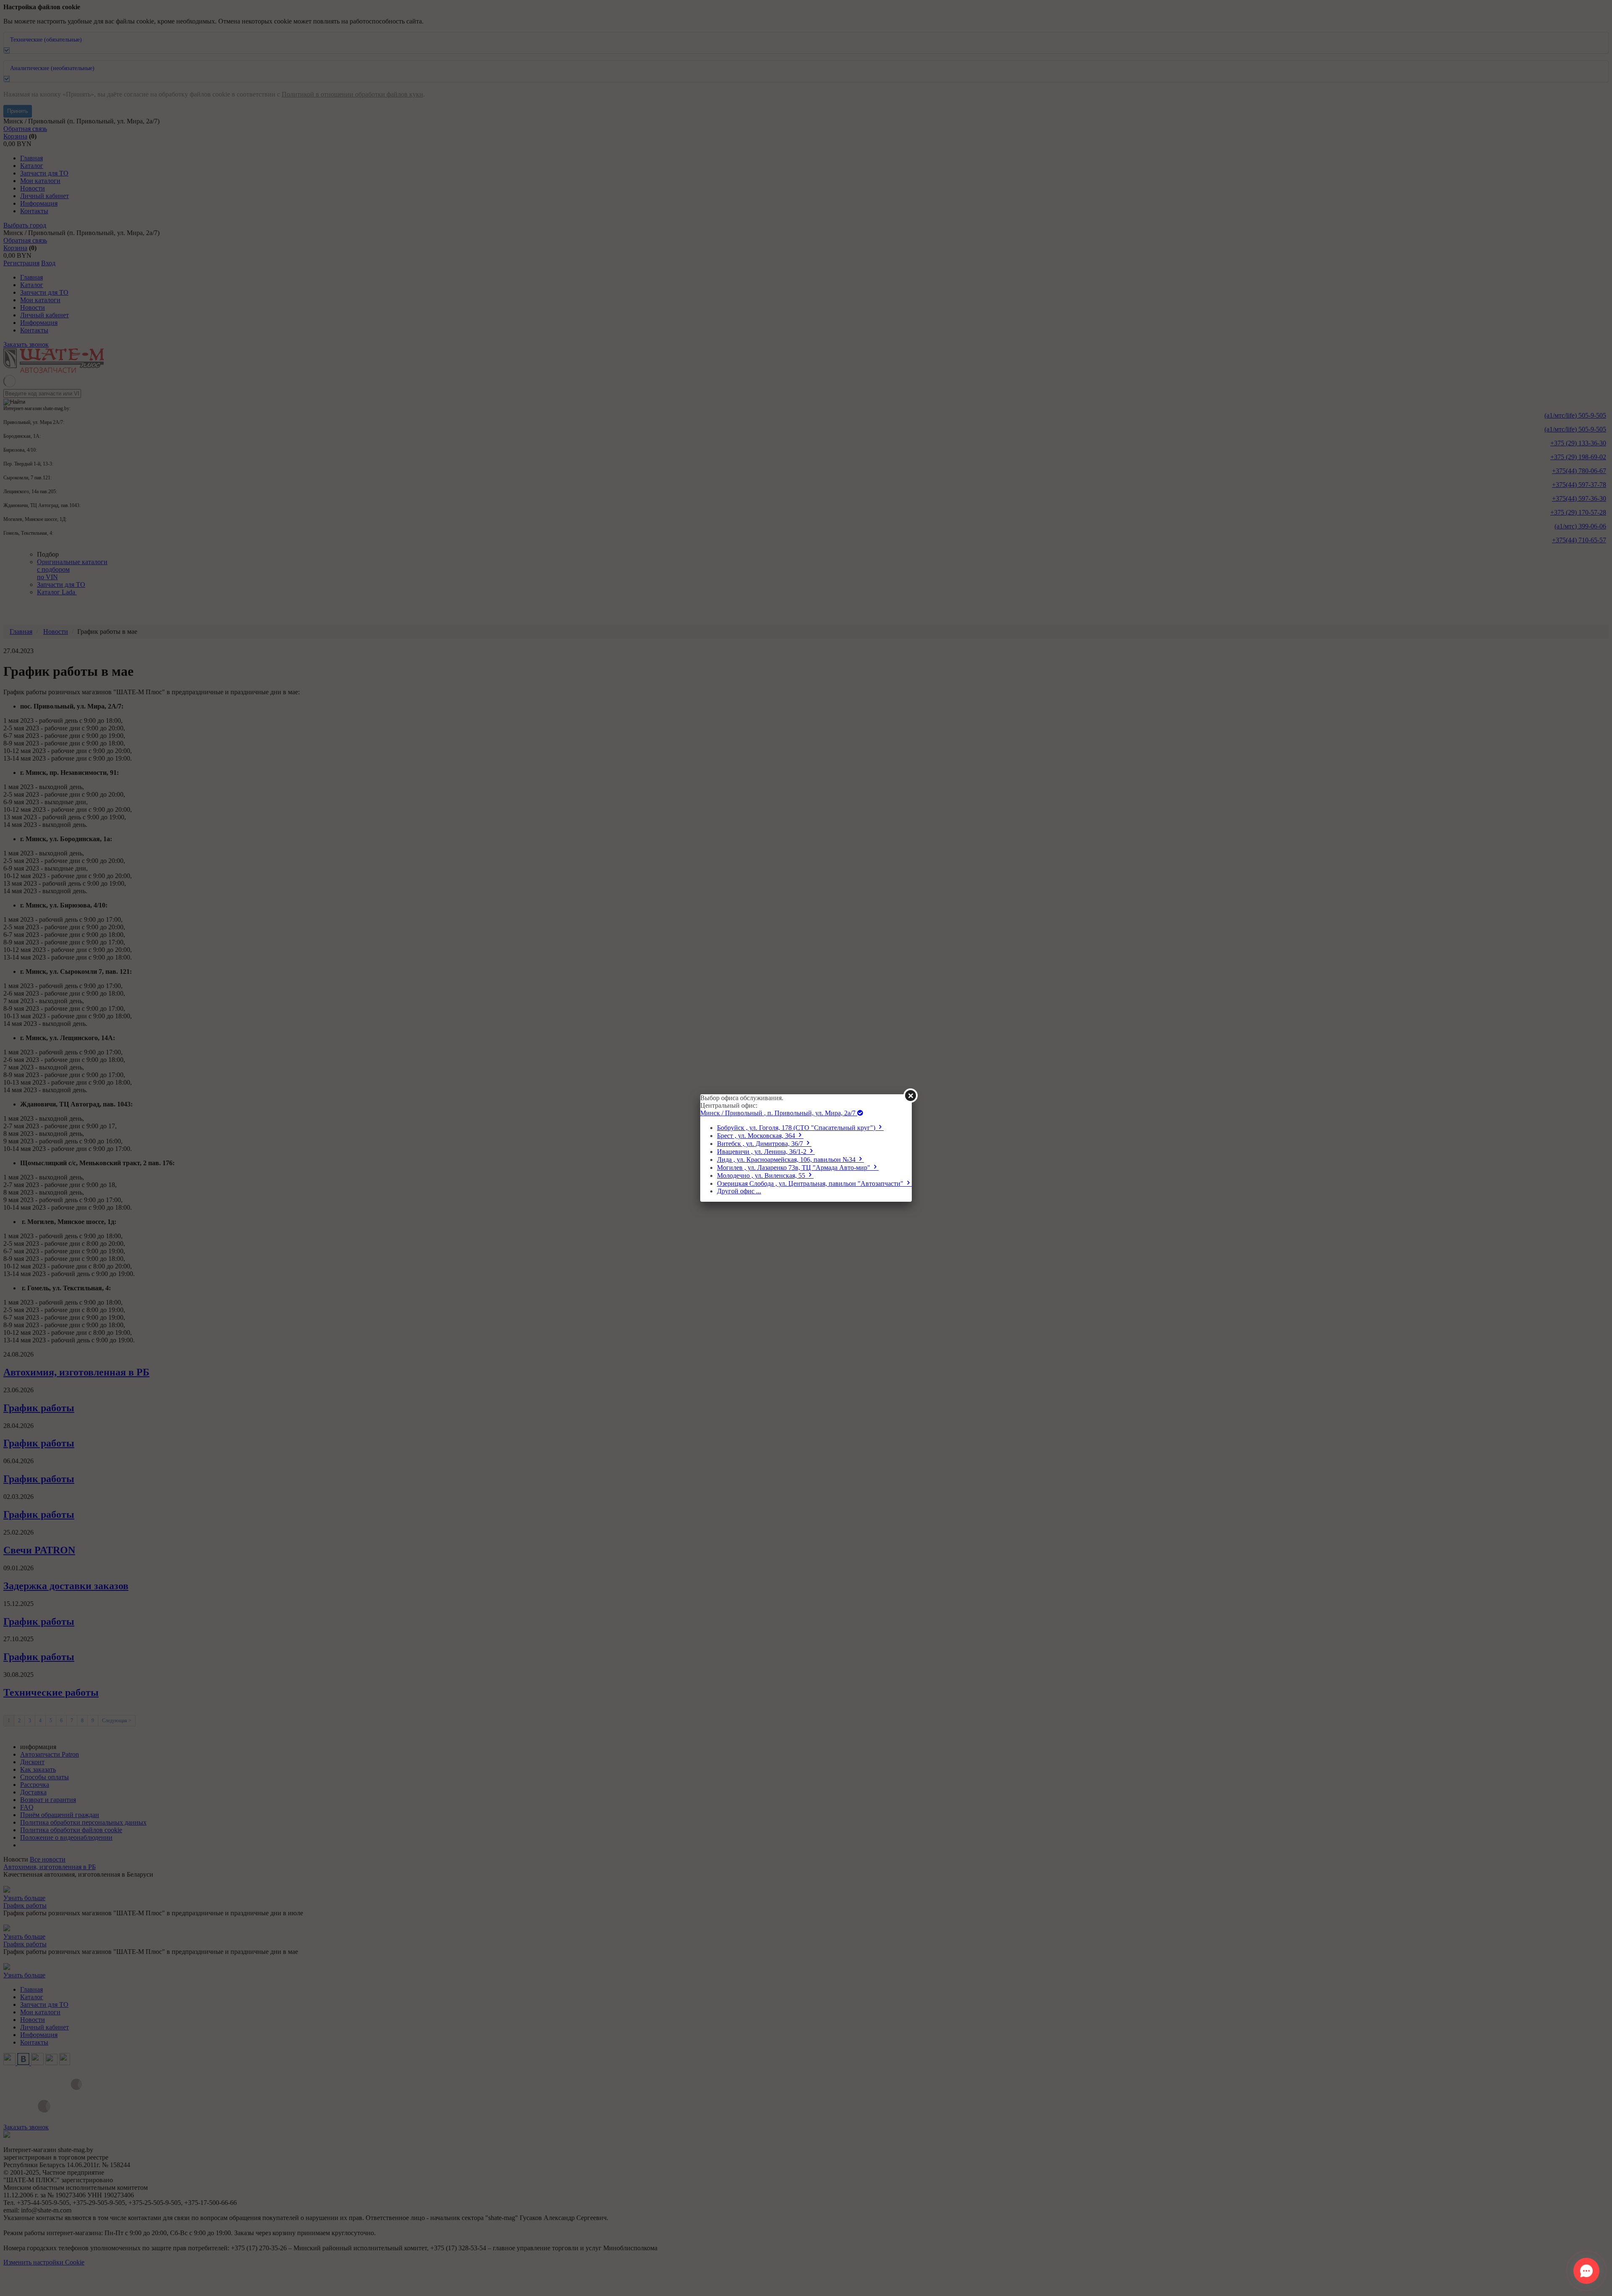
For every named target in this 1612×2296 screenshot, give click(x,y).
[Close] (911, 1096)
